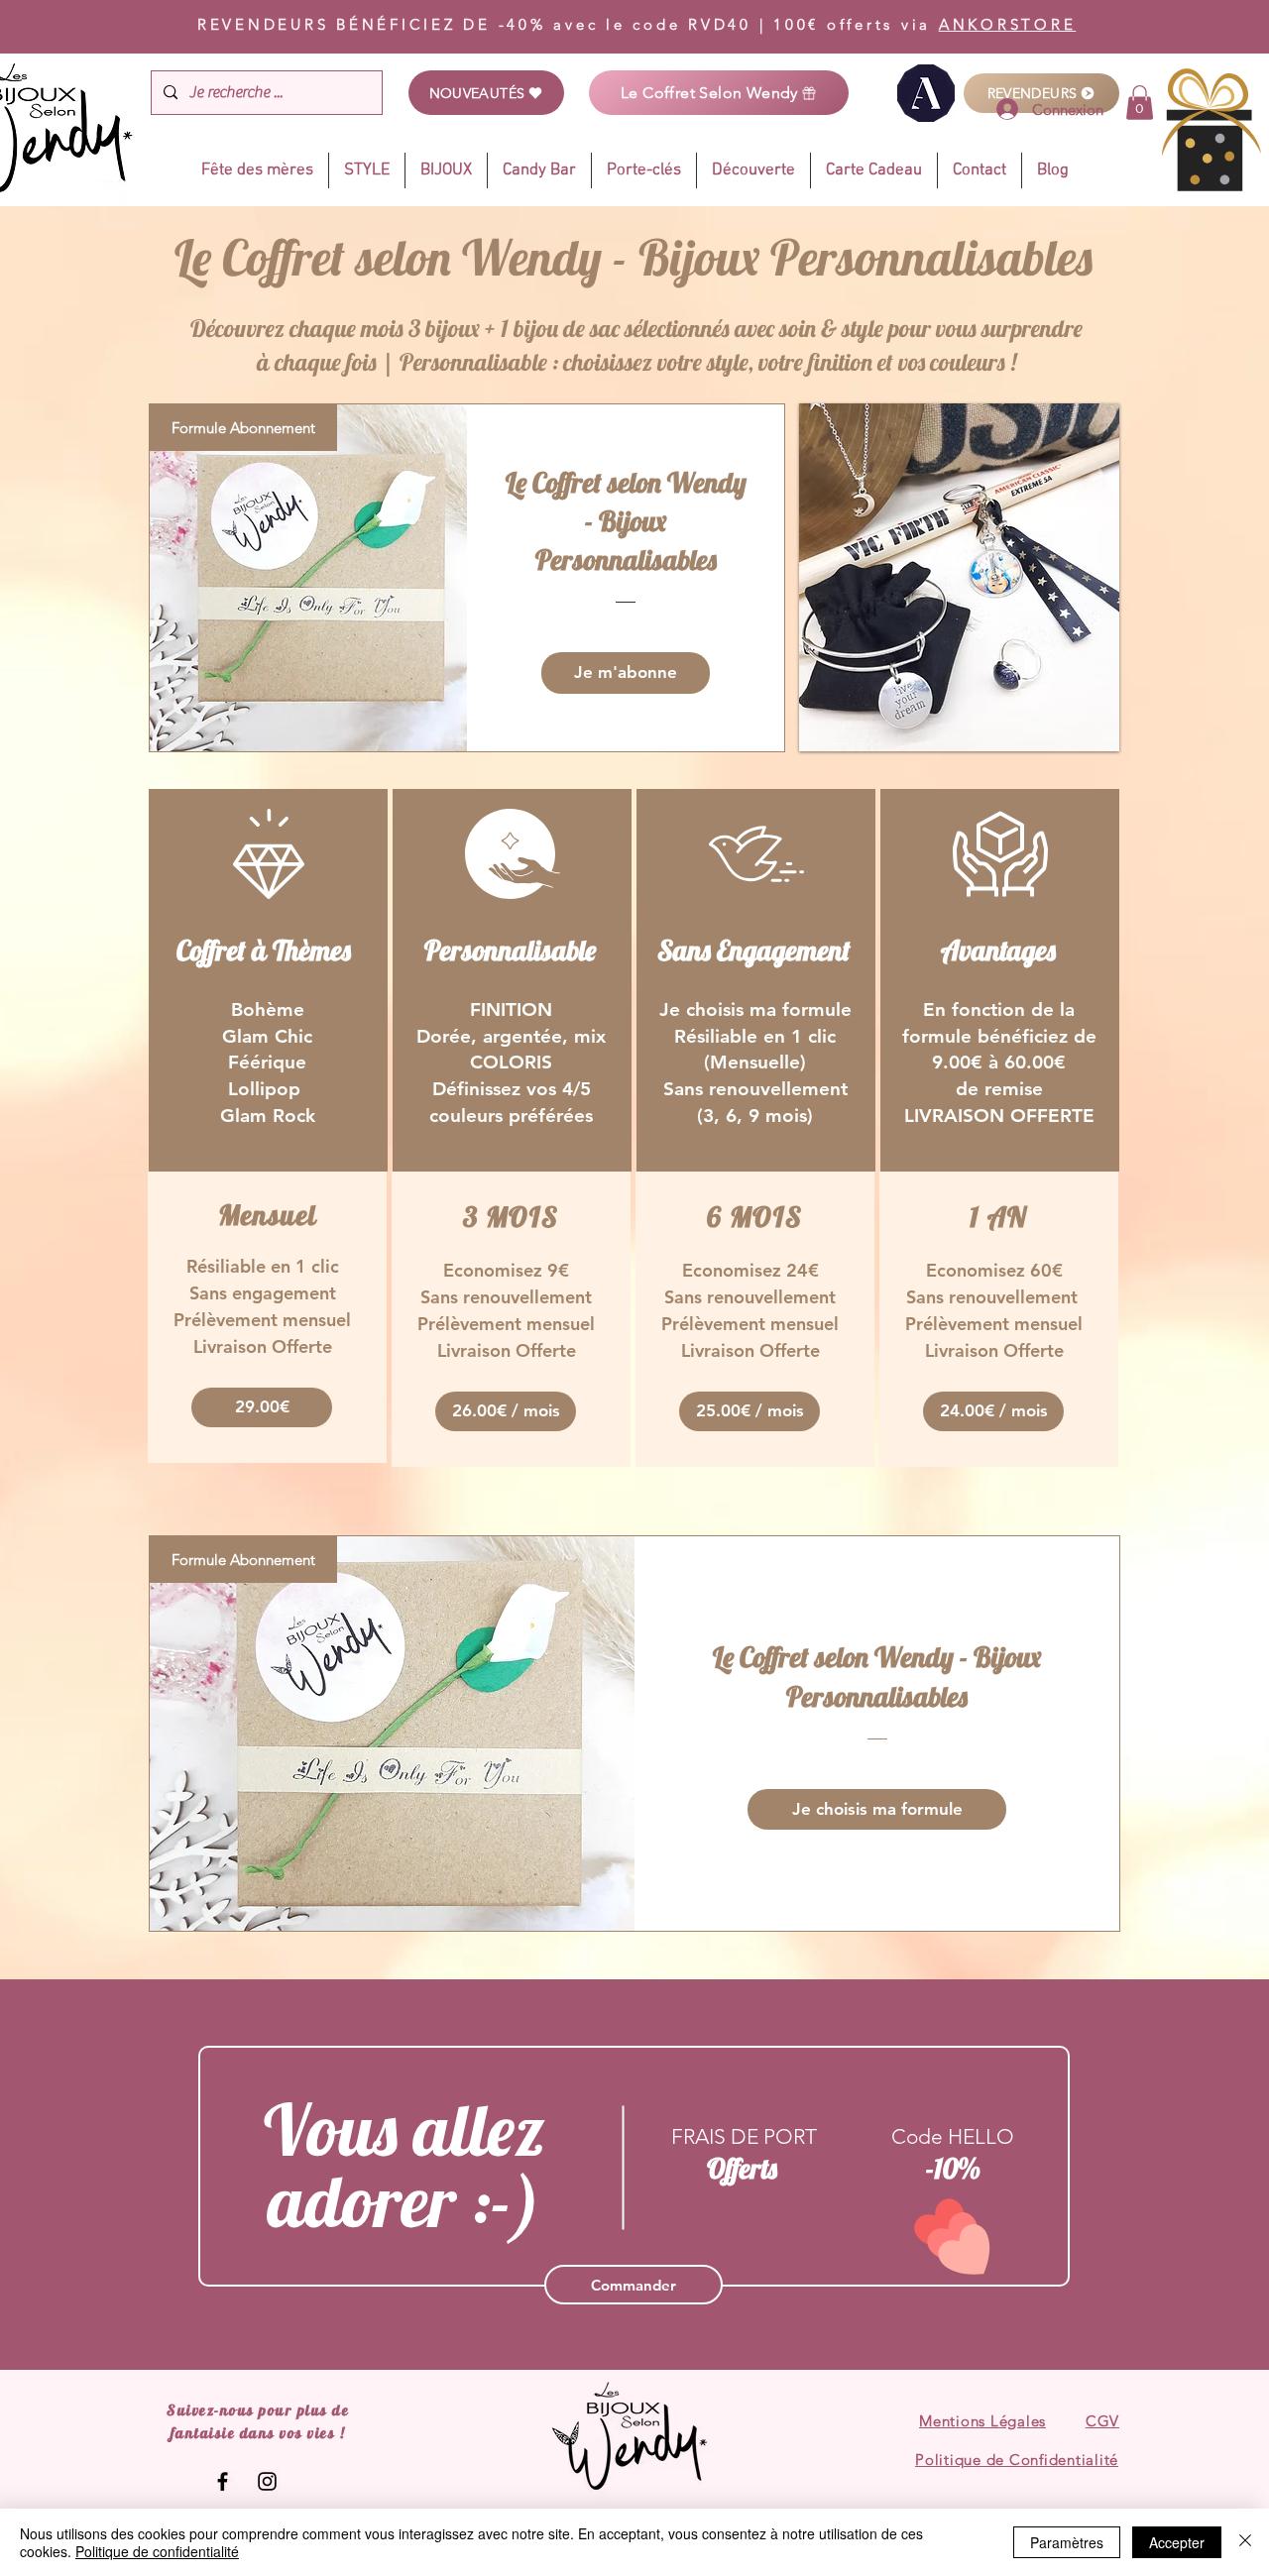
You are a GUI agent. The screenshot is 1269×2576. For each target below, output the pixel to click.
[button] (262, 1407)
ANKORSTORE (1008, 24)
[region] (268, 980)
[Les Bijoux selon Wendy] (223, 2481)
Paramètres (1067, 2542)
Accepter (1177, 2542)
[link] (1140, 103)
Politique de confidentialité (157, 2551)
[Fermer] (1245, 2542)
